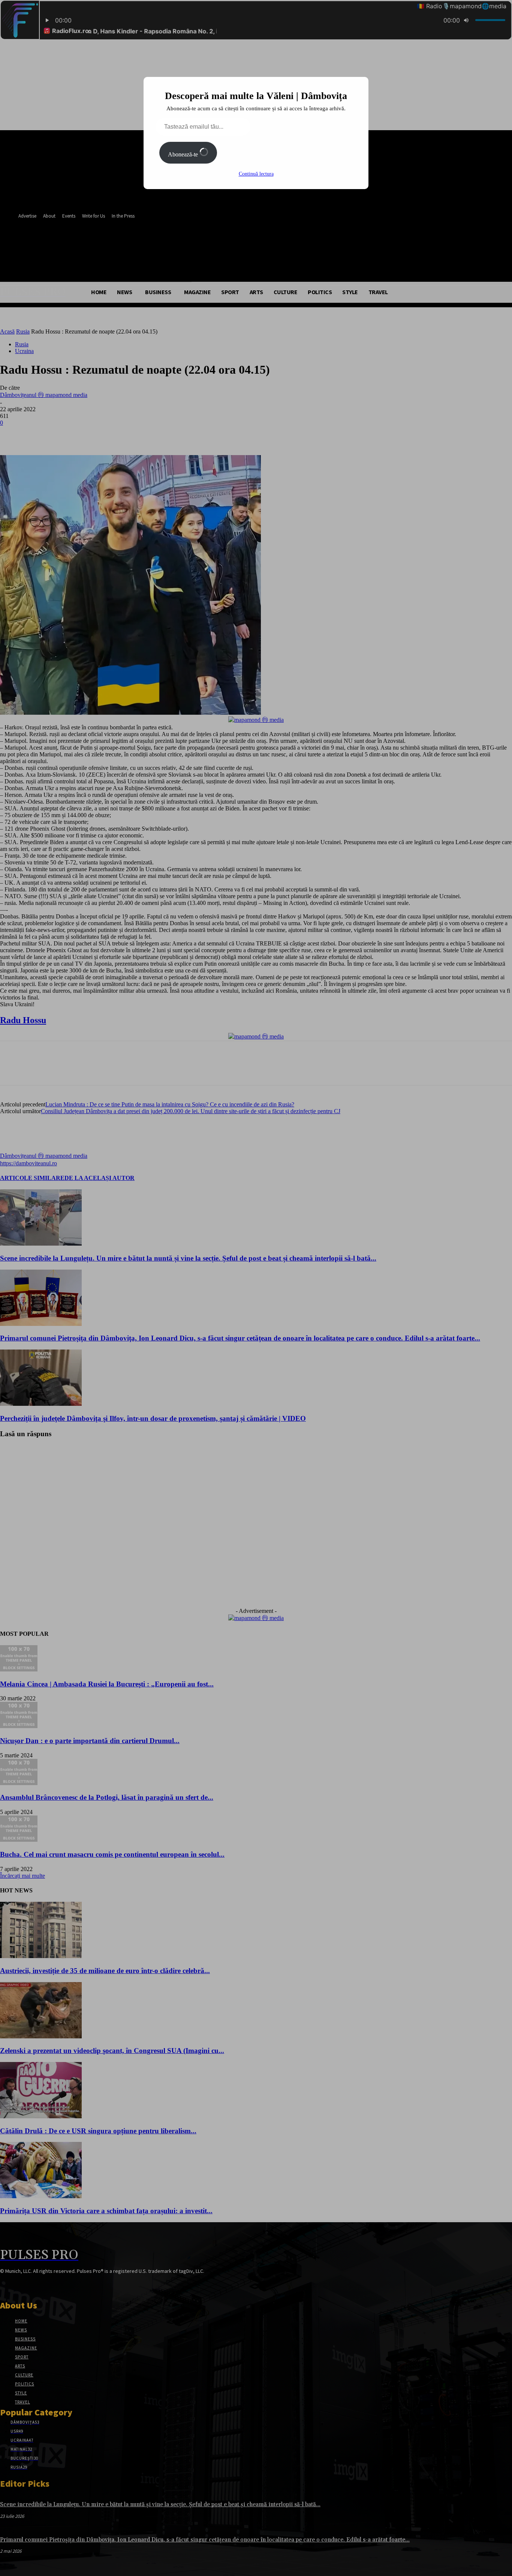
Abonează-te (184, 154)
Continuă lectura (256, 174)
